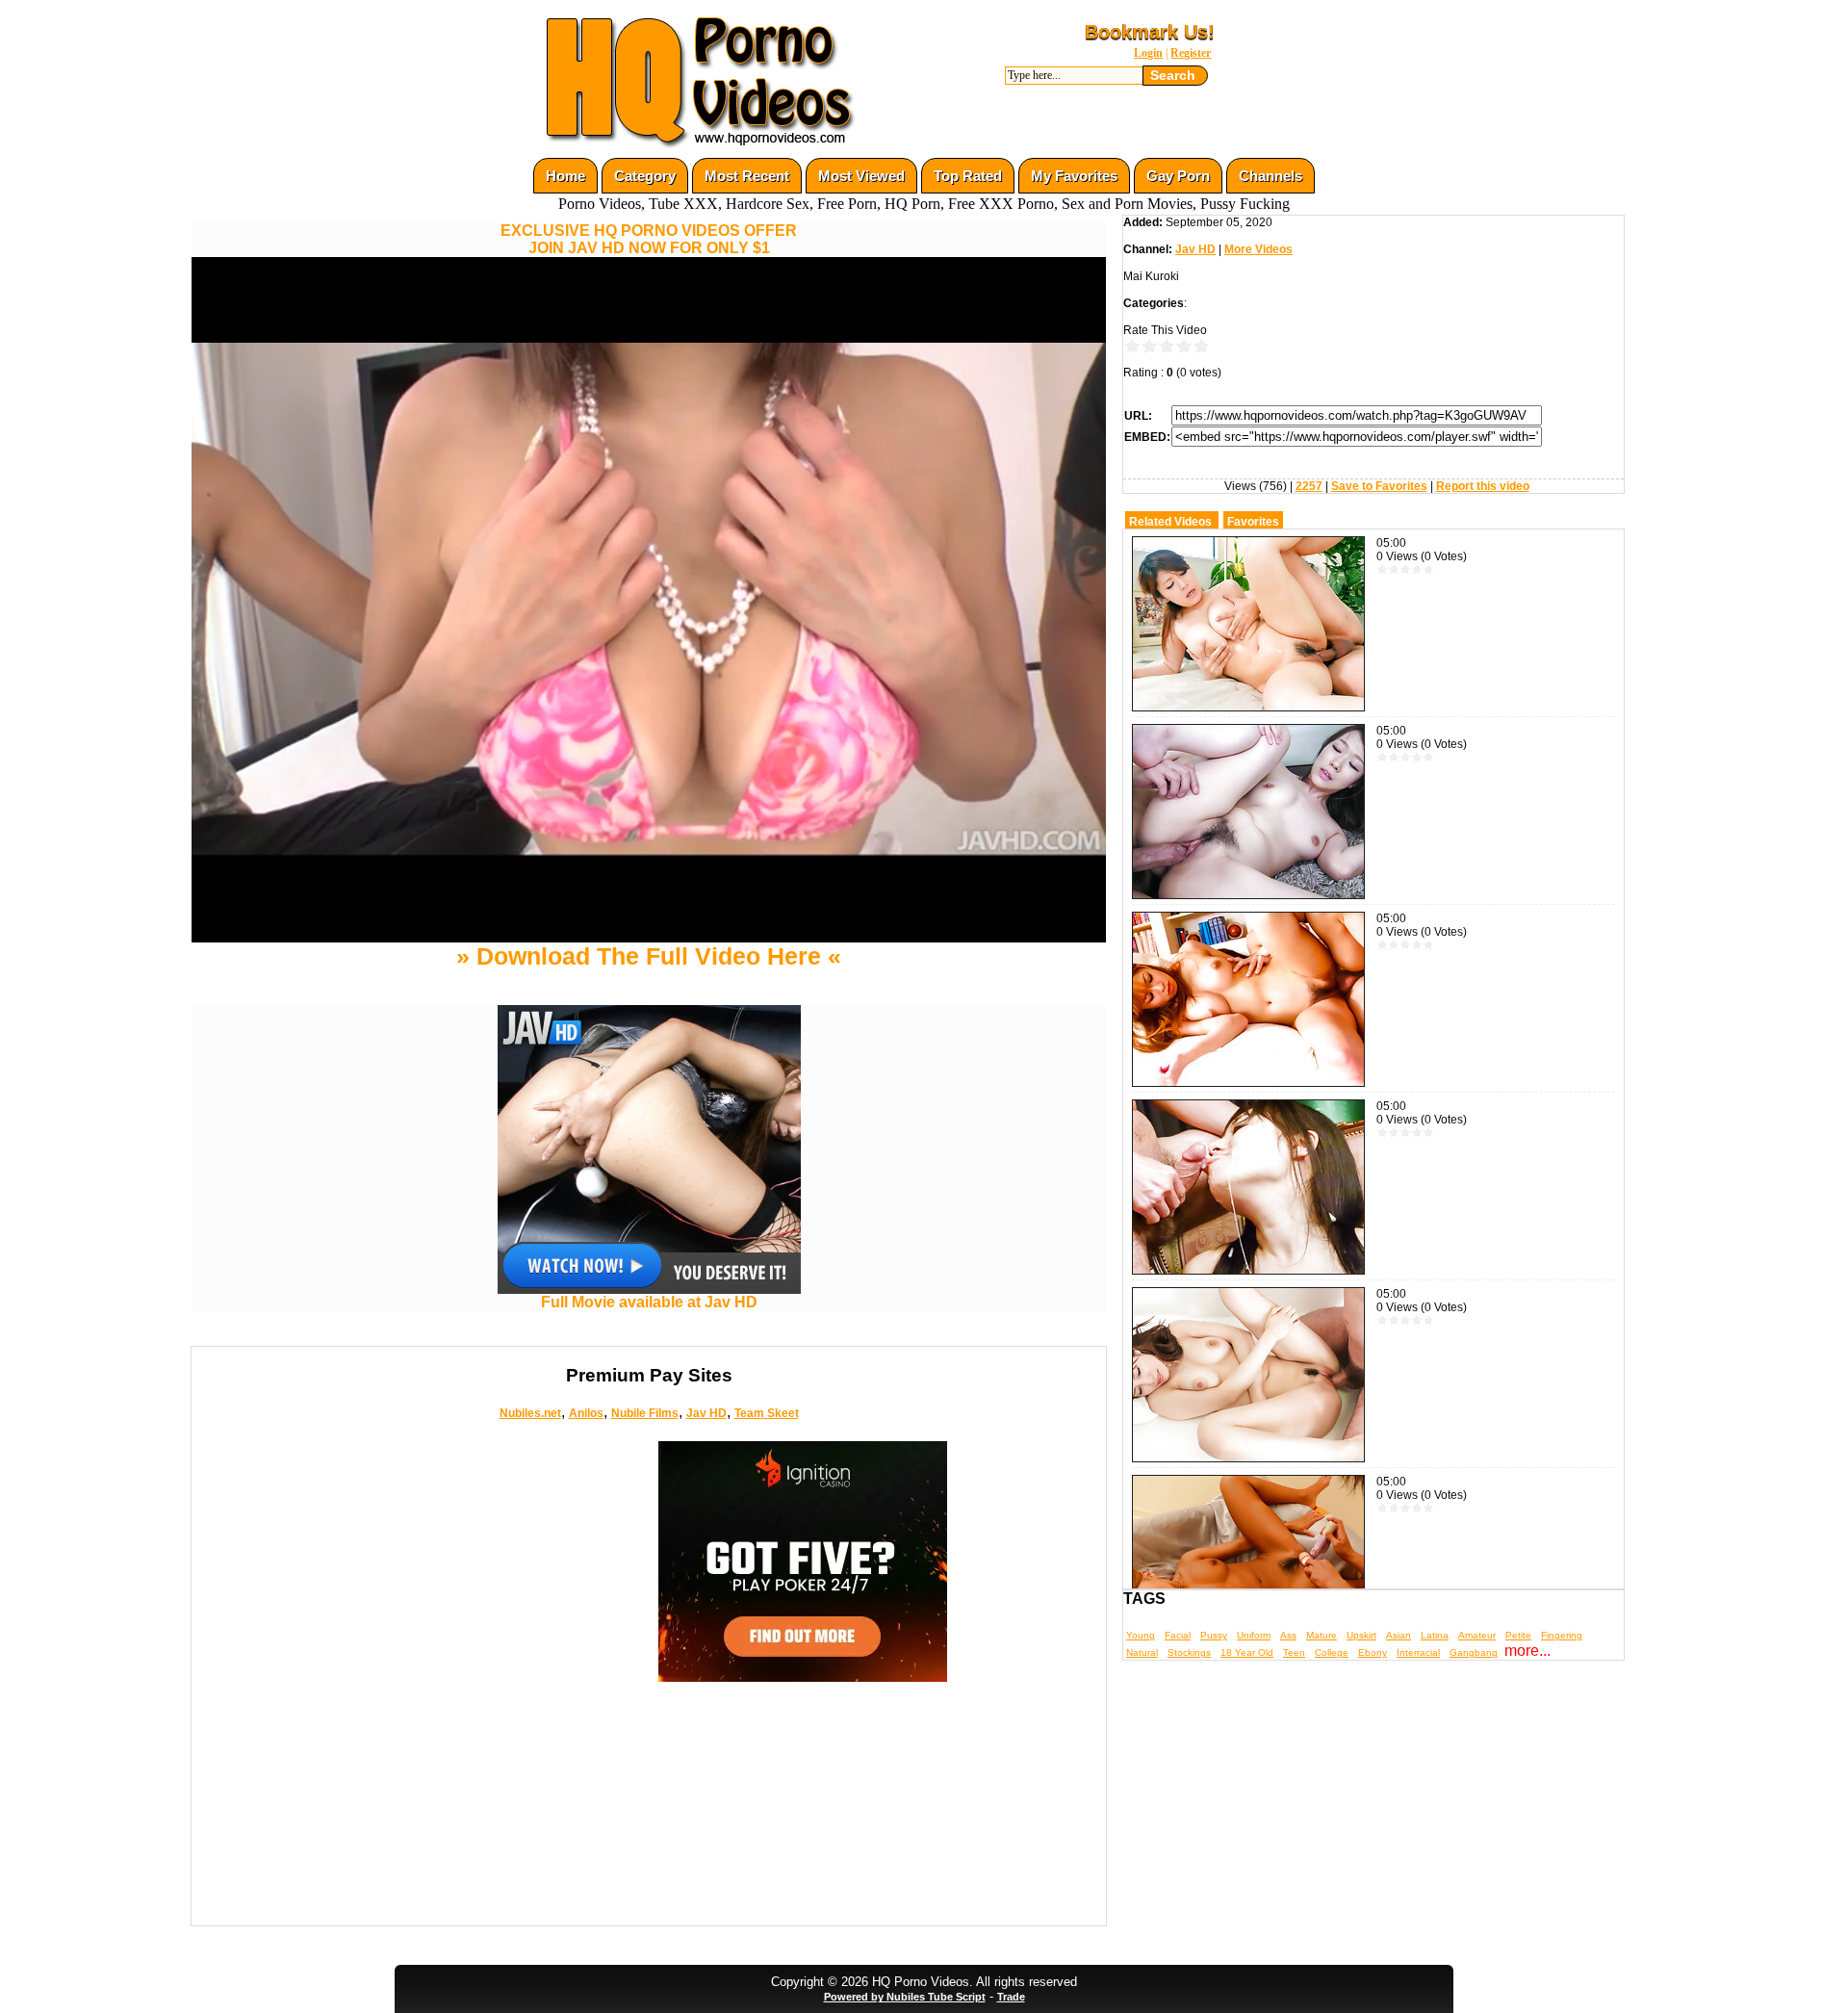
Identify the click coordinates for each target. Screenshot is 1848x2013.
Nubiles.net (530, 1413)
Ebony (1373, 1652)
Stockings (1189, 1652)
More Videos (1258, 249)
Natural (1142, 1652)
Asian (1399, 1635)
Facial (1178, 1635)
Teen (1294, 1652)
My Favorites (1074, 176)
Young (1141, 1635)
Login (1148, 53)
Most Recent (747, 176)
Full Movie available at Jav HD (649, 1302)
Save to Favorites (1379, 486)
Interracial (1418, 1652)
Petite (1518, 1635)
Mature (1322, 1635)
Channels (1270, 176)
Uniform (1254, 1635)
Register (1191, 53)
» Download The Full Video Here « (649, 956)
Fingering (1562, 1635)
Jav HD (706, 1413)
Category (645, 176)
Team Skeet (767, 1413)
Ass (1288, 1635)
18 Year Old (1247, 1652)
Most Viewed (861, 176)
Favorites (1253, 522)
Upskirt (1361, 1635)
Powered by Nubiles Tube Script (905, 1997)
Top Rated (968, 176)
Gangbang (1474, 1652)
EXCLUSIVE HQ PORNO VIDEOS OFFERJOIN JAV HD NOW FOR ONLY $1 (649, 239)
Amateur (1477, 1635)
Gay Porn (1178, 176)
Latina (1435, 1635)
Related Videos (1170, 522)
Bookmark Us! (1150, 32)
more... (1527, 1651)
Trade (1011, 1997)
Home (565, 176)
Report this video (1483, 486)
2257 (1309, 486)
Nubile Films (645, 1413)
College (1332, 1652)
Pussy (1214, 1635)
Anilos (586, 1413)
